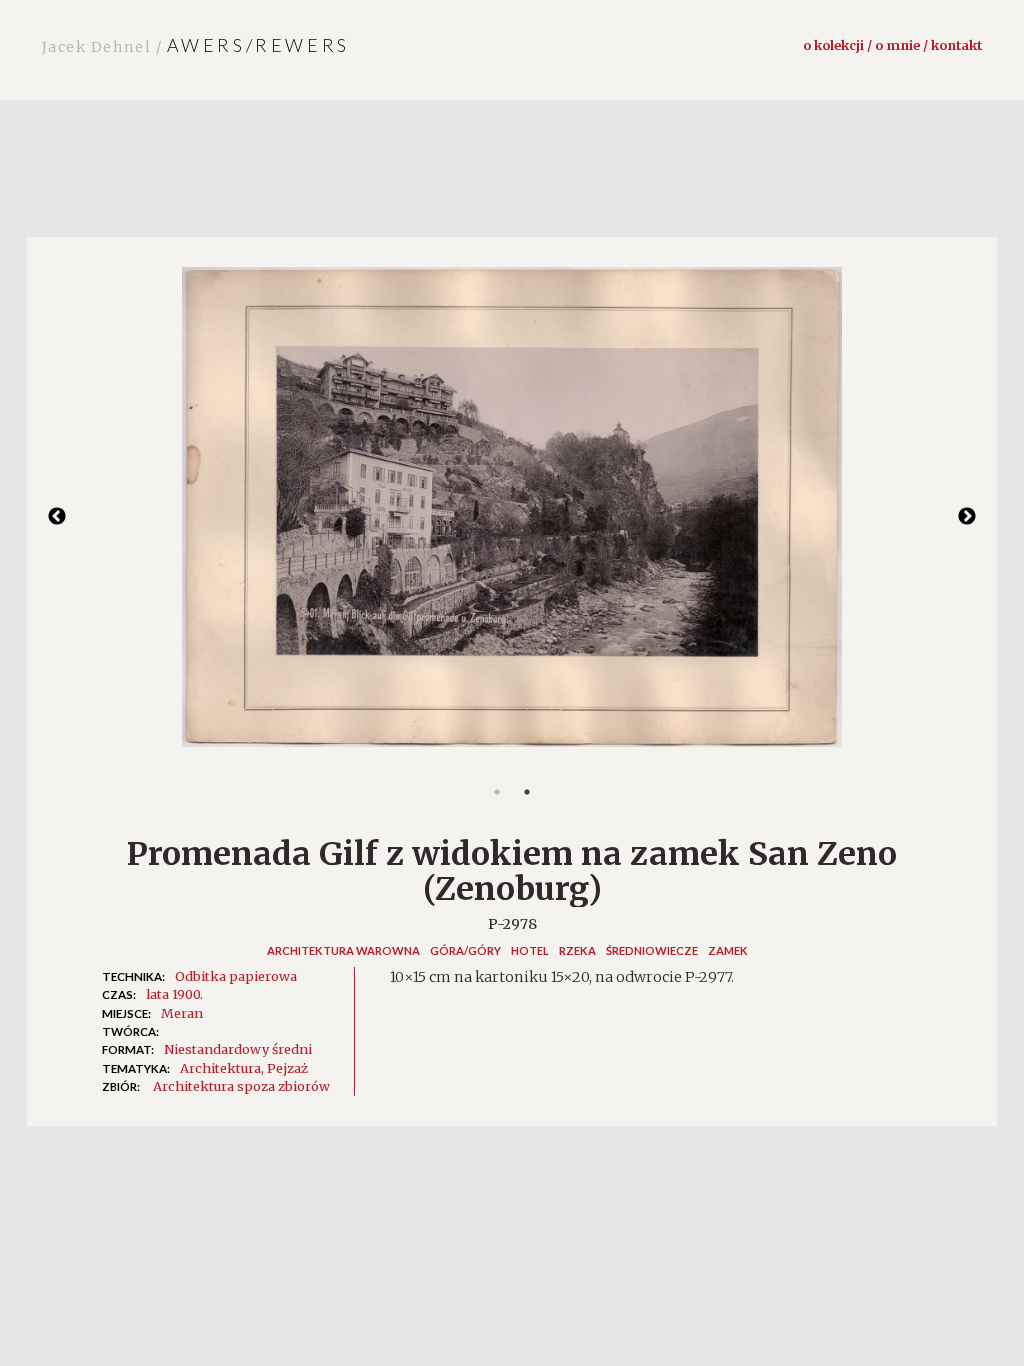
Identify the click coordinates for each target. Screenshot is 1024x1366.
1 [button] (497, 792)
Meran (182, 1013)
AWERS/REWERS (196, 45)
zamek (728, 950)
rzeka (577, 950)
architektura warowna (343, 950)
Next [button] (967, 517)
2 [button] (527, 792)
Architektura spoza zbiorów (241, 1086)
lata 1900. (174, 994)
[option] (512, 517)
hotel (530, 950)
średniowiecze (652, 950)
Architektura (220, 1068)
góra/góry (465, 950)
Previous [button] (57, 517)
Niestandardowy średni (238, 1049)
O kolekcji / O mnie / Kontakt (892, 45)
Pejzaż (287, 1068)
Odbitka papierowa (236, 976)
